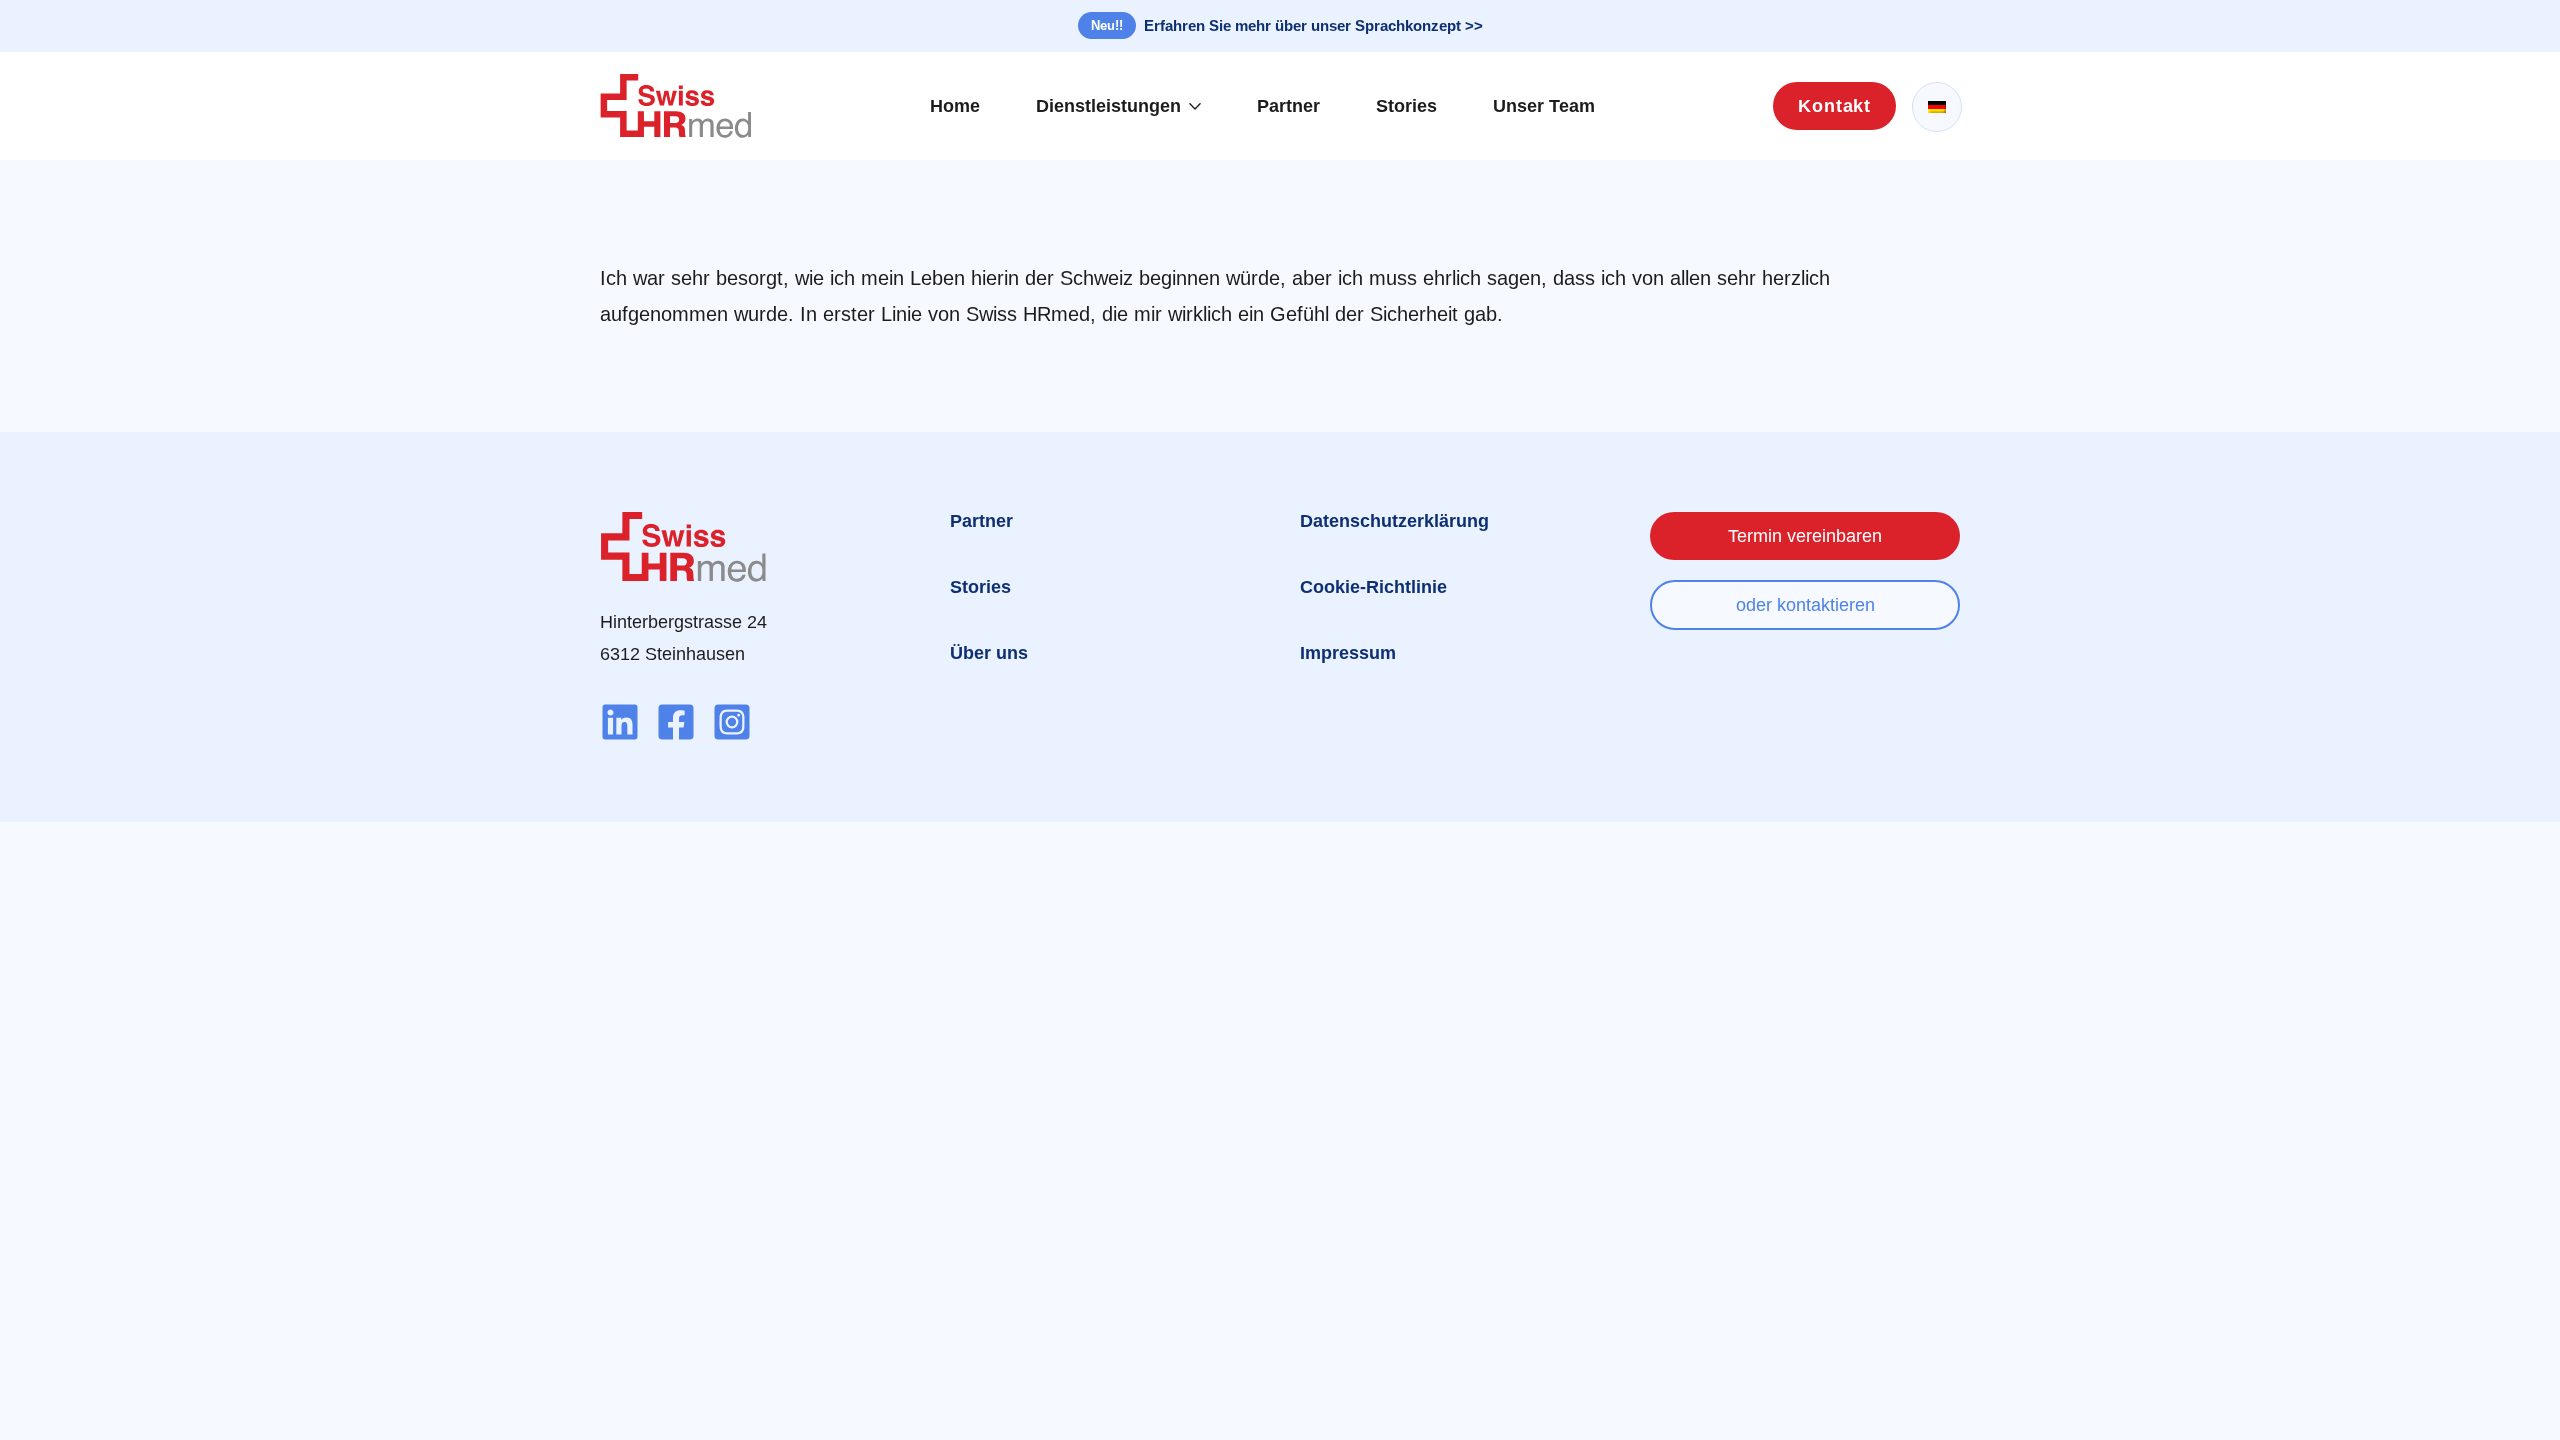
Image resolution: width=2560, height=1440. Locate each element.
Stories (1406, 106)
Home (955, 106)
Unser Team (1544, 106)
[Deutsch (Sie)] (1937, 107)
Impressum (1348, 653)
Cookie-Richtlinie (1373, 587)
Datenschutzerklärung (1394, 521)
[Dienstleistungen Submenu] (1201, 106)
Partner (1288, 106)
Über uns (989, 653)
